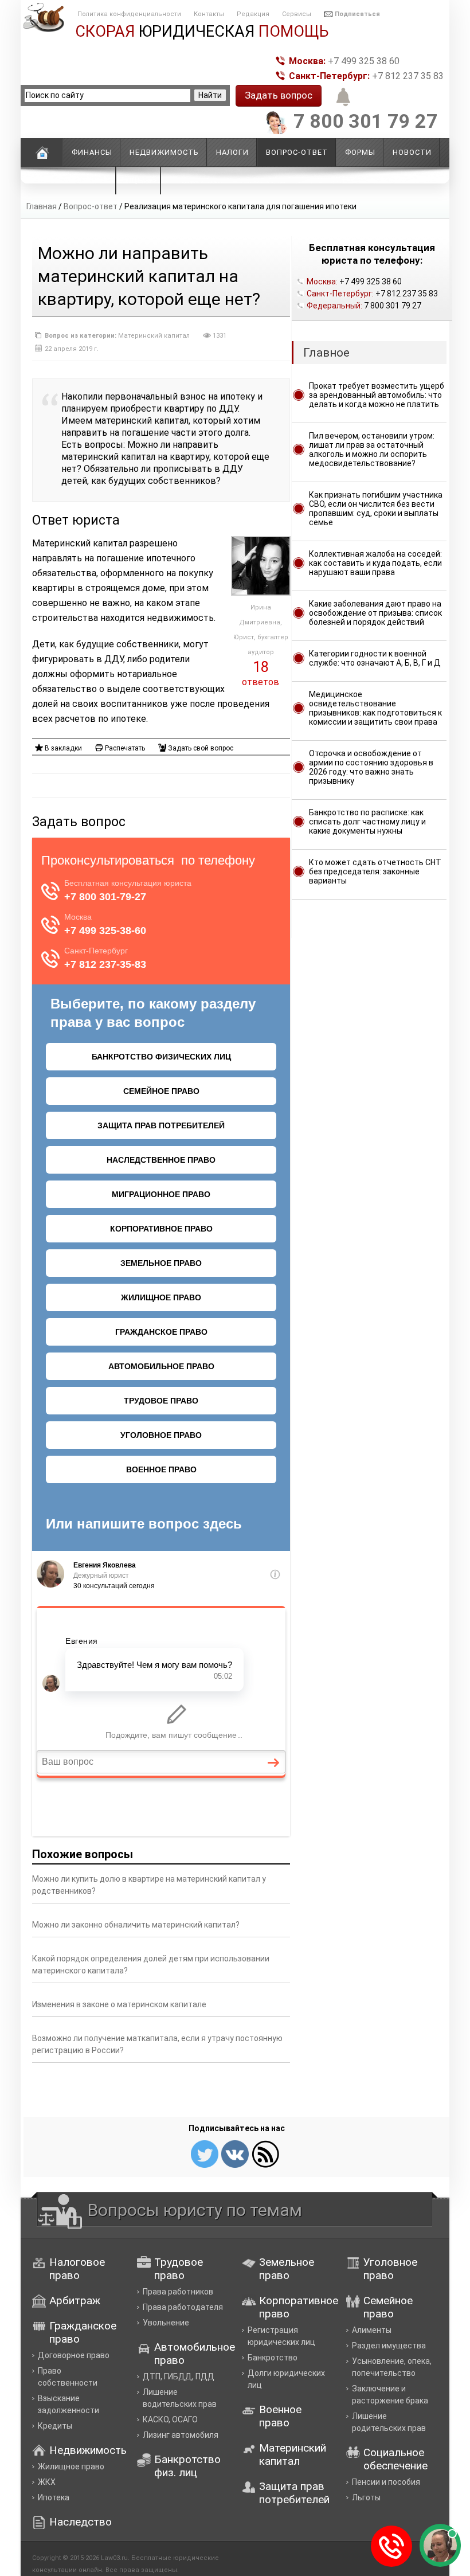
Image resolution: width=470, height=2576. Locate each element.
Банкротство (273, 2358)
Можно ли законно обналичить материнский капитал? (136, 1925)
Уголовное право (390, 2269)
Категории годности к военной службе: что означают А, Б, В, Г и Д (375, 658)
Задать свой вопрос (201, 748)
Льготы (366, 2497)
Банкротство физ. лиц (187, 2466)
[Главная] (42, 153)
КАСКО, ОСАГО (170, 2419)
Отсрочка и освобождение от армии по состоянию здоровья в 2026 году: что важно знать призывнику (371, 767)
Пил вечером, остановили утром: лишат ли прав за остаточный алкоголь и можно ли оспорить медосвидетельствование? (372, 449)
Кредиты (55, 2426)
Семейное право (388, 2307)
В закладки (63, 748)
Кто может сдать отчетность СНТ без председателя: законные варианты (375, 871)
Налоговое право (77, 2269)
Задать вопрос (279, 95)
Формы (360, 152)
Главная (42, 206)
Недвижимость (164, 152)
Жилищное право (71, 2466)
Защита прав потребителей (294, 2493)
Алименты (372, 2330)
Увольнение (166, 2323)
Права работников (178, 2292)
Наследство (81, 2522)
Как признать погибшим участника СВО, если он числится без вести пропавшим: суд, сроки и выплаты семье (376, 509)
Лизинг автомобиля (181, 2435)
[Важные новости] (341, 105)
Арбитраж (75, 2301)
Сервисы (297, 14)
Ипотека (54, 2497)
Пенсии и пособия (386, 2482)
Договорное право (74, 2355)
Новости (412, 152)
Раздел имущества (389, 2346)
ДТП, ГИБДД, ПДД (179, 2376)
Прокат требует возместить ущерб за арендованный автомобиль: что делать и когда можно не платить (377, 395)
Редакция (253, 14)
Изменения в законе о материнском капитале (119, 2004)
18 (261, 667)
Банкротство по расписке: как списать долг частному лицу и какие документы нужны (367, 822)
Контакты (209, 14)
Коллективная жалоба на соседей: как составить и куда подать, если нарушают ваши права (375, 563)
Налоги (232, 152)
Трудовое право (179, 2269)
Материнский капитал (154, 336)
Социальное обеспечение (395, 2459)
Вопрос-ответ (91, 206)
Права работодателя (183, 2307)
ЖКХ (47, 2482)
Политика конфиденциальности (129, 14)
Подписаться (357, 14)
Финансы (92, 152)
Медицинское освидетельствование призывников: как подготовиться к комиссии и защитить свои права (375, 708)
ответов (261, 682)
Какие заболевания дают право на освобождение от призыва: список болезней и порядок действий (375, 613)
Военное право (280, 2416)
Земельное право (287, 2269)
